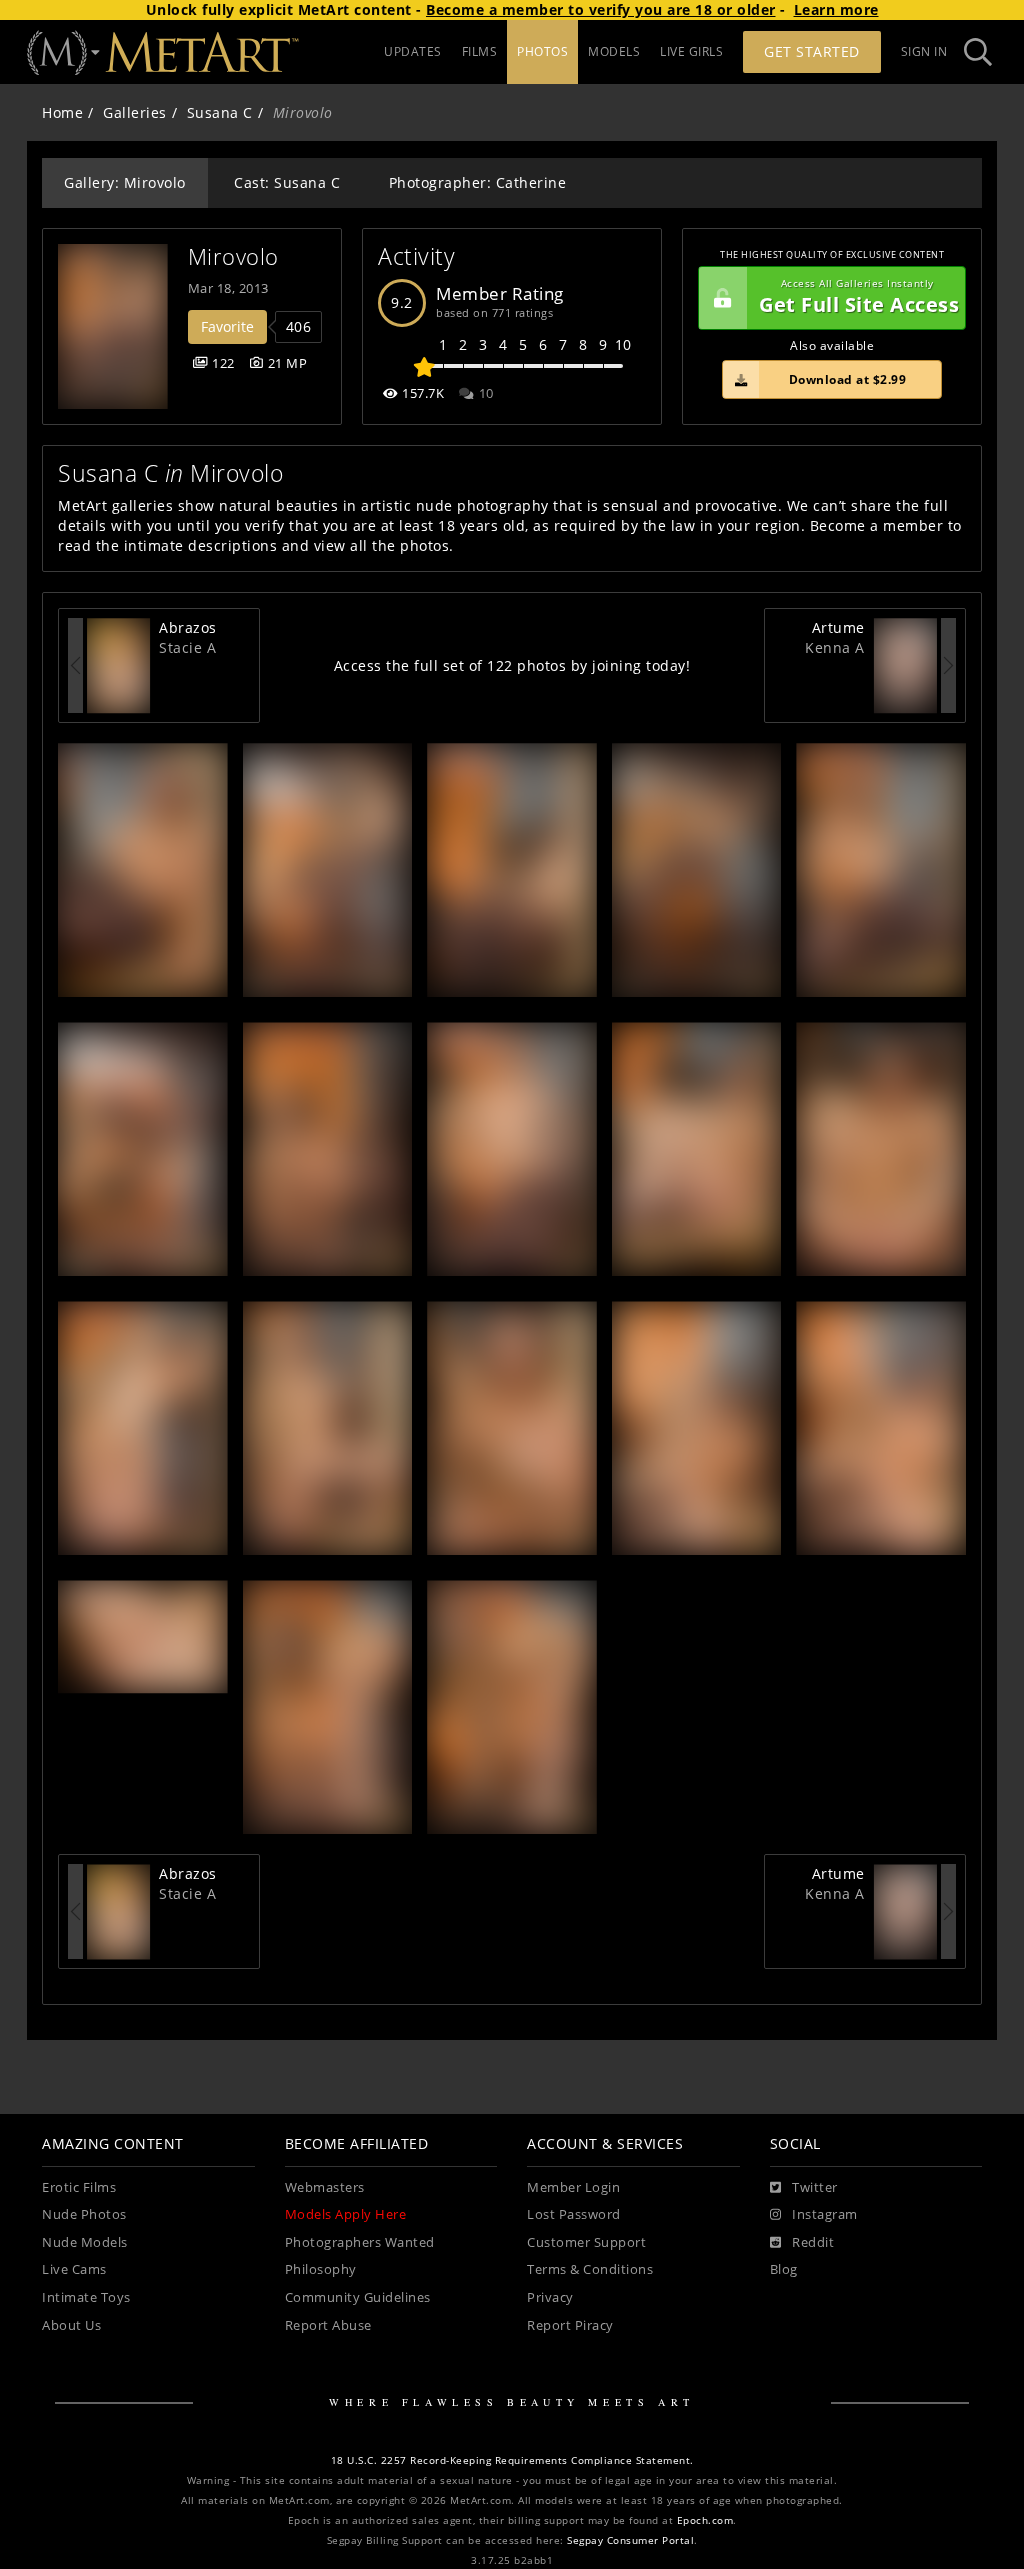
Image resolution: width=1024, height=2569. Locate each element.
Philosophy (321, 2269)
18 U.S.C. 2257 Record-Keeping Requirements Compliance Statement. (512, 2460)
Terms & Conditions (590, 2269)
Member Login (573, 2187)
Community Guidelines (358, 2297)
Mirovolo (233, 256)
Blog (784, 2269)
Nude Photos (84, 2214)
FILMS (480, 51)
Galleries (135, 112)
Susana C (220, 112)
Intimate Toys (86, 2297)
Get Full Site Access (859, 297)
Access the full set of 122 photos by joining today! (512, 665)
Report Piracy (570, 2325)
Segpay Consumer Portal (630, 2540)
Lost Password (574, 2214)
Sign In (924, 51)
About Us (71, 2325)
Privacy (550, 2297)
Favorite (227, 326)
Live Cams (74, 2269)
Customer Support (586, 2242)
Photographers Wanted (360, 2242)
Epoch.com (705, 2520)
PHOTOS (542, 51)
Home (62, 112)
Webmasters (325, 2187)
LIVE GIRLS (691, 51)
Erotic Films (79, 2187)
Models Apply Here (346, 2214)
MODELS (614, 51)
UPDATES (413, 51)
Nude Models (85, 2242)
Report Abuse (328, 2325)
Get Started (812, 51)
